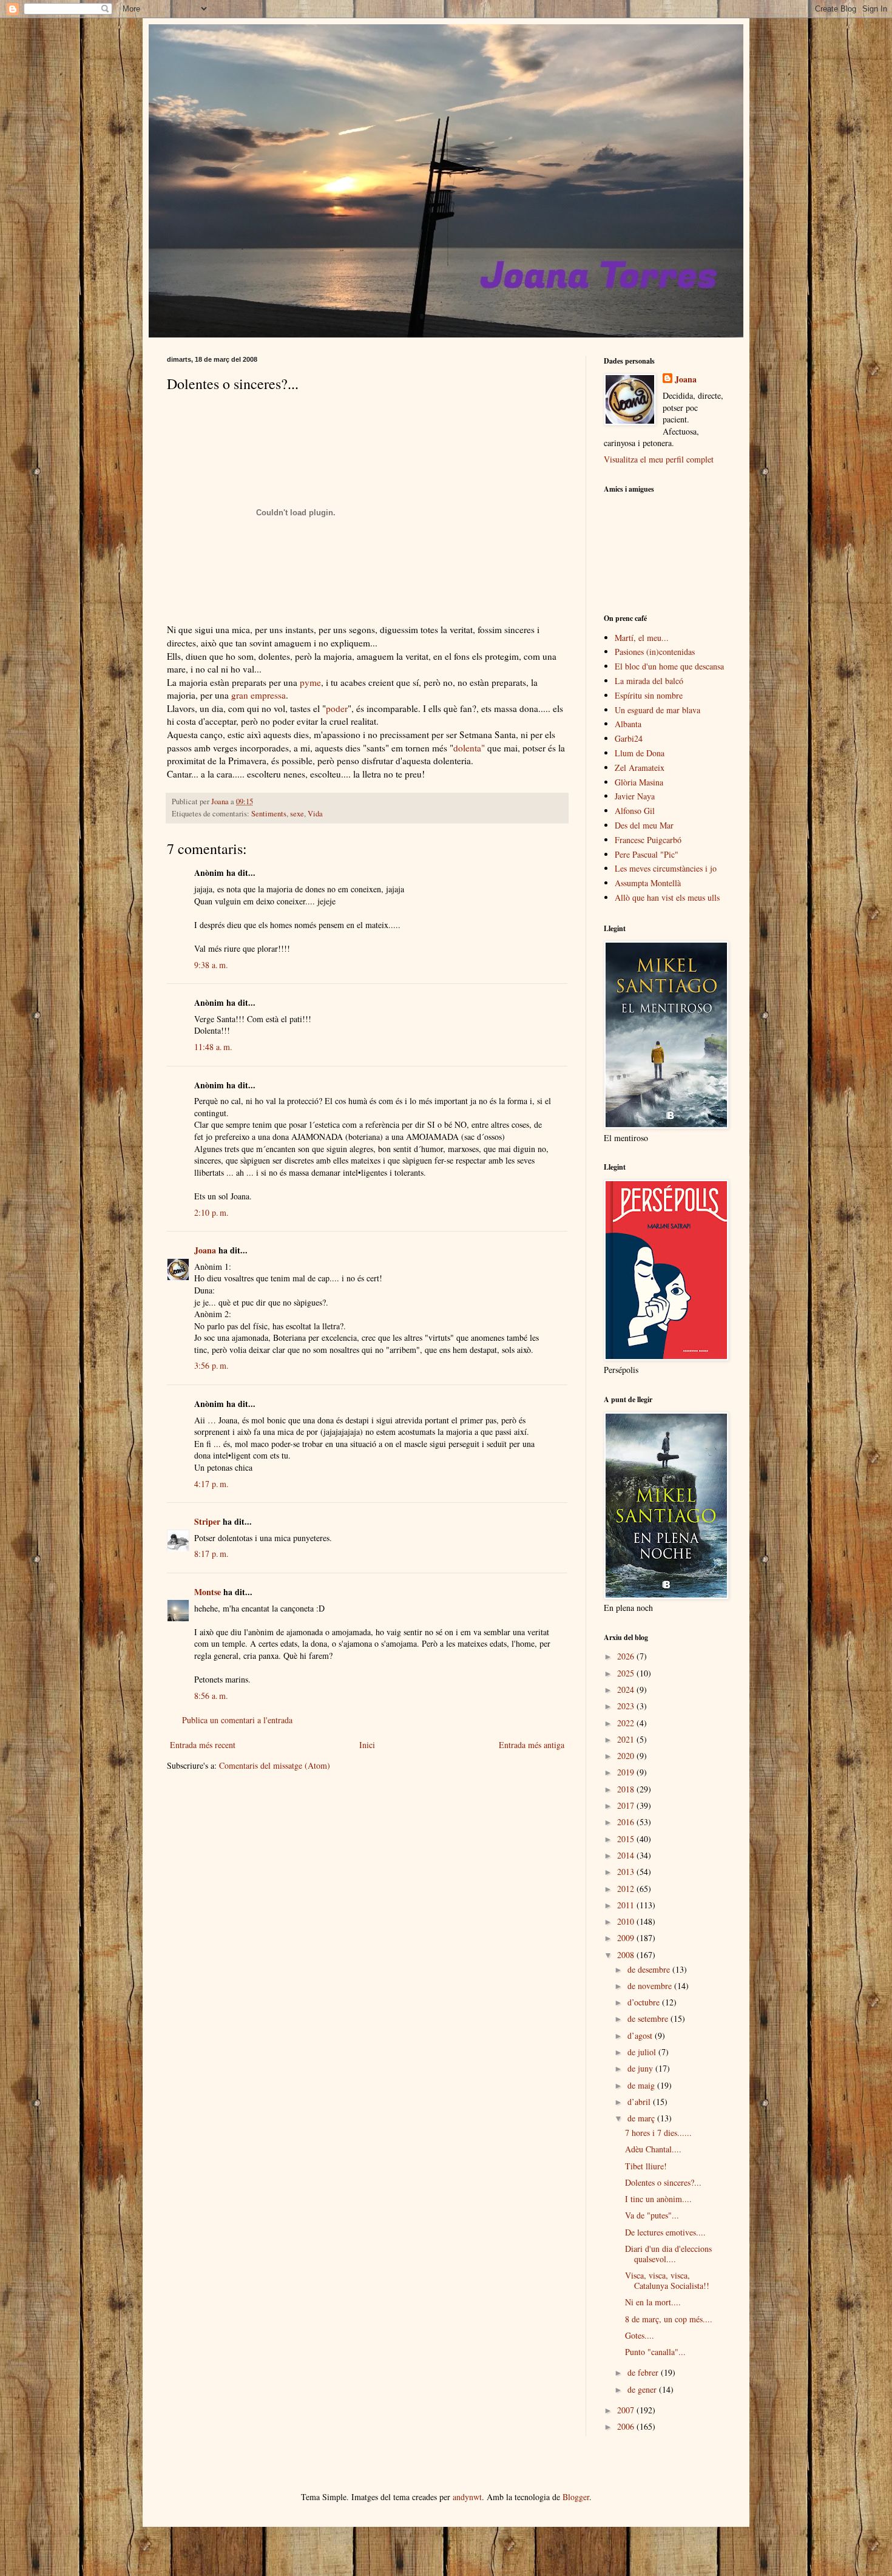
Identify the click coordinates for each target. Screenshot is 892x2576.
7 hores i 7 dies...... (658, 2133)
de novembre (651, 1986)
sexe (297, 814)
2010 (627, 1921)
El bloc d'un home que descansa (669, 666)
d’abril (640, 2102)
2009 (627, 1938)
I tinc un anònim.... (658, 2199)
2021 (627, 1739)
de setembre (649, 2018)
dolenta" (469, 748)
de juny (641, 2068)
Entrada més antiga (532, 1745)
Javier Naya (635, 796)
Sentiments (269, 814)
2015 (627, 1839)
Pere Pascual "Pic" (647, 854)
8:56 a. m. (211, 1696)
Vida (315, 814)
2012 (627, 1889)
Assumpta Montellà (648, 883)
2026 (627, 1656)
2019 (627, 1772)
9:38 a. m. (211, 965)
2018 (627, 1789)
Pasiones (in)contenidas (655, 652)
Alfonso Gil (635, 811)
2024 (627, 1690)
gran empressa (258, 695)
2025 (627, 1673)
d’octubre (645, 2002)
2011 (627, 1905)
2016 (627, 1822)
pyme (310, 682)
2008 (627, 1955)
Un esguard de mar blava (657, 710)
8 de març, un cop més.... (669, 2319)
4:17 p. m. (211, 1484)
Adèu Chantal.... (653, 2149)
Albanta (628, 724)
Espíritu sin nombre (649, 695)
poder (337, 708)
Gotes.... (640, 2335)
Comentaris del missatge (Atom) (275, 1765)
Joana (205, 1250)
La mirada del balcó (649, 681)
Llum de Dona (640, 753)
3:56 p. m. (211, 1365)
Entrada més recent (203, 1745)
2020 (627, 1756)
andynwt (467, 2497)
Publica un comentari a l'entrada (237, 1720)
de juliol (643, 2052)
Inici (367, 1745)
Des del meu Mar (644, 825)
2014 (627, 1855)
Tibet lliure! (646, 2166)
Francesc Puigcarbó (648, 840)
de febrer (644, 2372)
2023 (627, 1706)
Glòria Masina (639, 782)
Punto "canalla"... (655, 2352)
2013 (627, 1872)
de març (642, 2118)
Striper (207, 1521)
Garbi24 (629, 738)
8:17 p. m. (211, 1554)
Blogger (576, 2497)
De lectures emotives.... (665, 2232)
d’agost (641, 2035)
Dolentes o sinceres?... (663, 2182)
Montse (208, 1592)
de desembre (650, 1969)
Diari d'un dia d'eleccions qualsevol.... (668, 2254)
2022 (627, 1723)
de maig (642, 2085)
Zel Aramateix (640, 768)
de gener (643, 2389)
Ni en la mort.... (653, 2302)
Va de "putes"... (652, 2215)
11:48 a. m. (213, 1047)
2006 (627, 2426)
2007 (627, 2410)
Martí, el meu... (642, 638)
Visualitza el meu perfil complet (659, 459)
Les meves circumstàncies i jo (666, 868)
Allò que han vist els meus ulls (667, 897)
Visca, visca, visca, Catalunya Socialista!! (667, 2280)
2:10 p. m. (211, 1212)
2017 (627, 1805)
